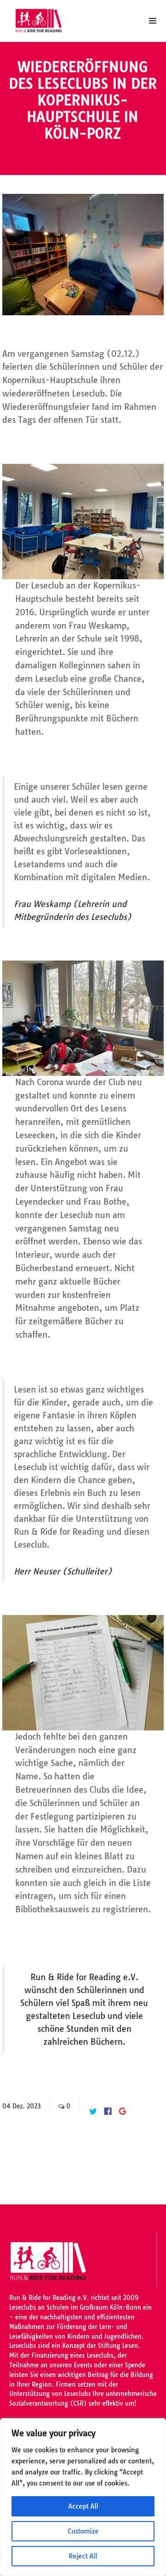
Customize (83, 2531)
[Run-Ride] (41, 21)
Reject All (83, 2556)
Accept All (83, 2506)
